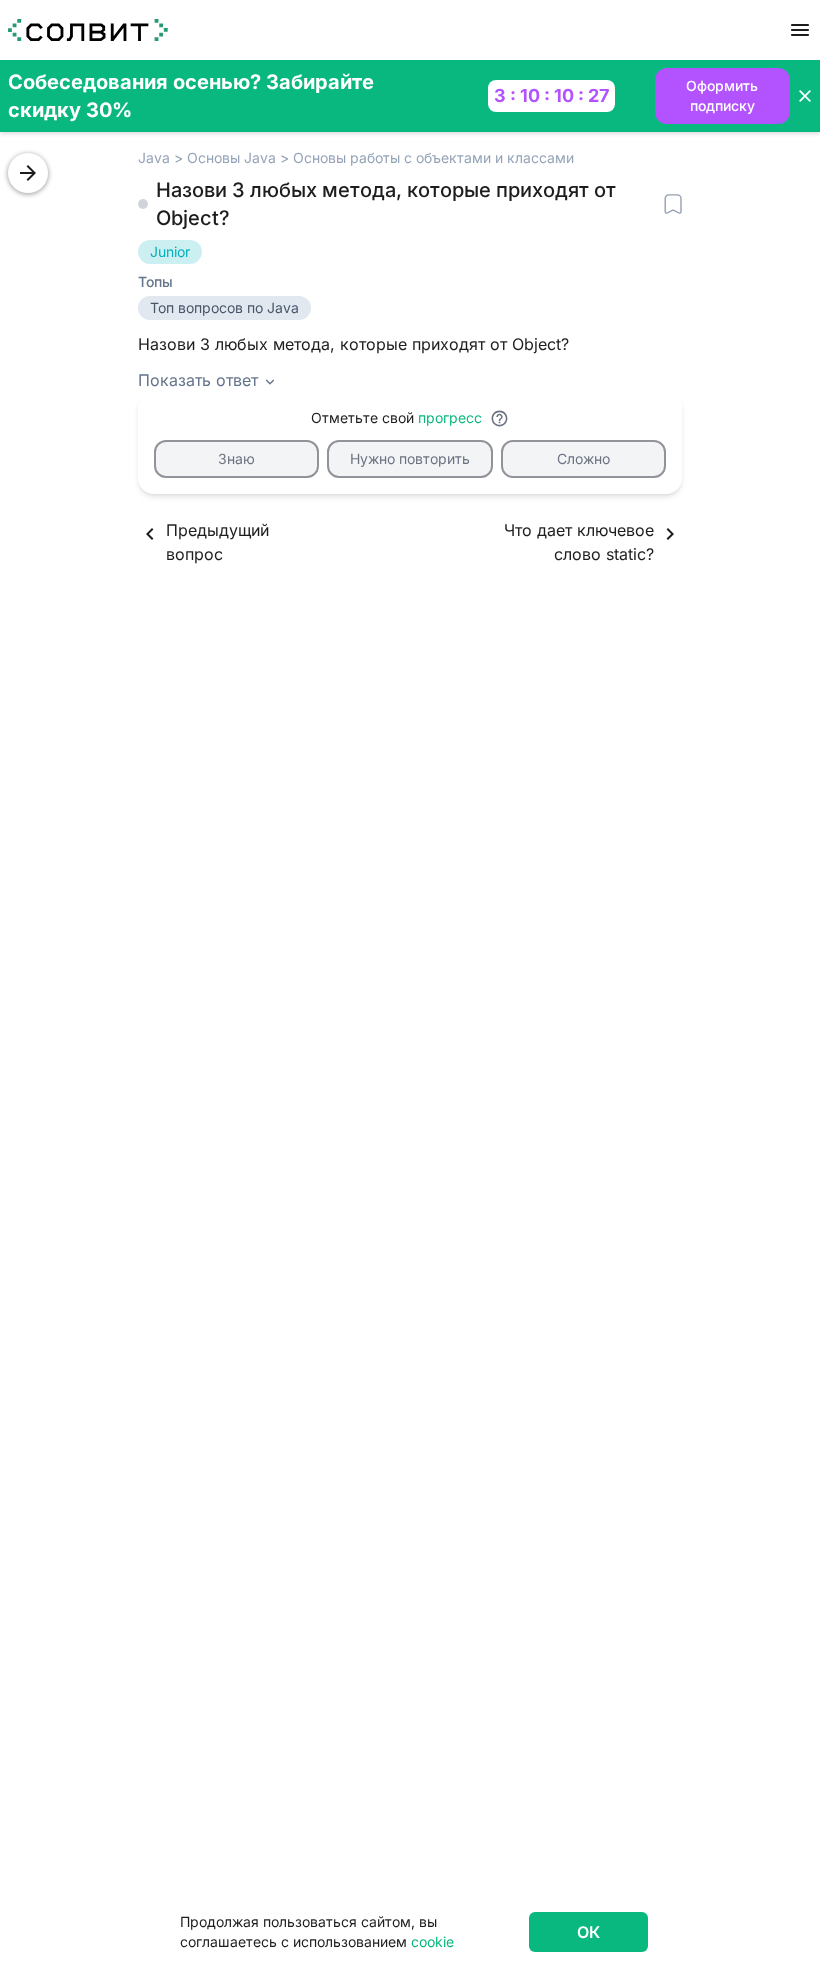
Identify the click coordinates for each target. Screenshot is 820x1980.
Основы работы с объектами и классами (433, 157)
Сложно (583, 458)
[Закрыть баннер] (805, 96)
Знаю (236, 458)
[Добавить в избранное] (673, 204)
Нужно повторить (410, 458)
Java (154, 157)
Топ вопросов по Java (224, 307)
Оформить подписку (722, 95)
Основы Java (231, 157)
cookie (432, 1941)
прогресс (450, 417)
